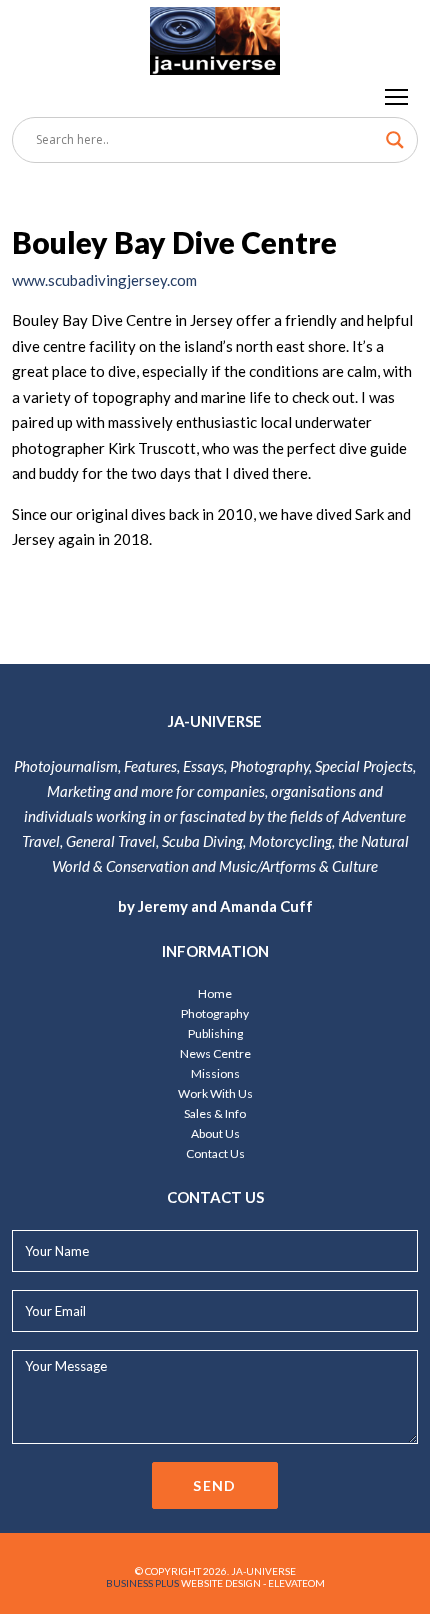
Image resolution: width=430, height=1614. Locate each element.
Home (215, 993)
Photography (215, 1013)
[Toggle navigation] (397, 96)
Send (215, 1485)
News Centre (215, 1053)
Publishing (215, 1033)
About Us (215, 1133)
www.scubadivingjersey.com (104, 280)
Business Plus (142, 1583)
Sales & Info (215, 1113)
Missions (215, 1073)
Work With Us (215, 1093)
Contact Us (215, 1153)
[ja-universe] (215, 37)
